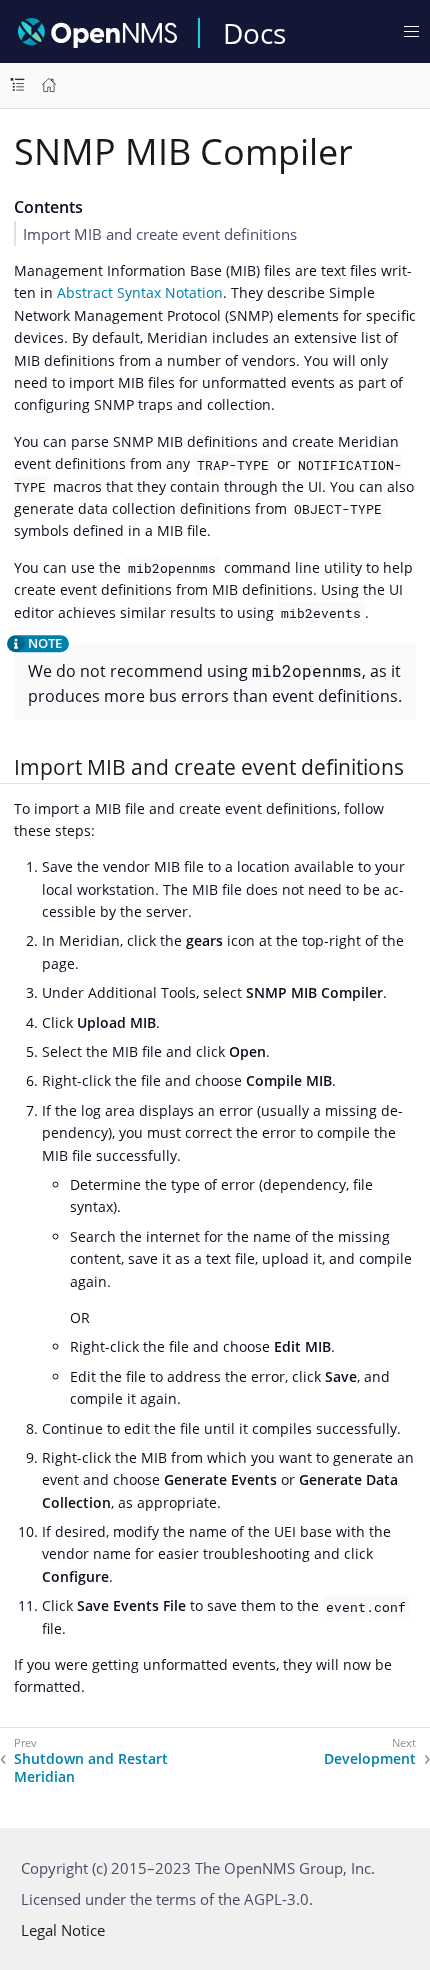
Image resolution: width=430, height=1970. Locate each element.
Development (370, 1759)
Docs (254, 33)
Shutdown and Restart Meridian (91, 1768)
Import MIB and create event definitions (160, 234)
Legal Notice (63, 1930)
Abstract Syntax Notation (140, 292)
